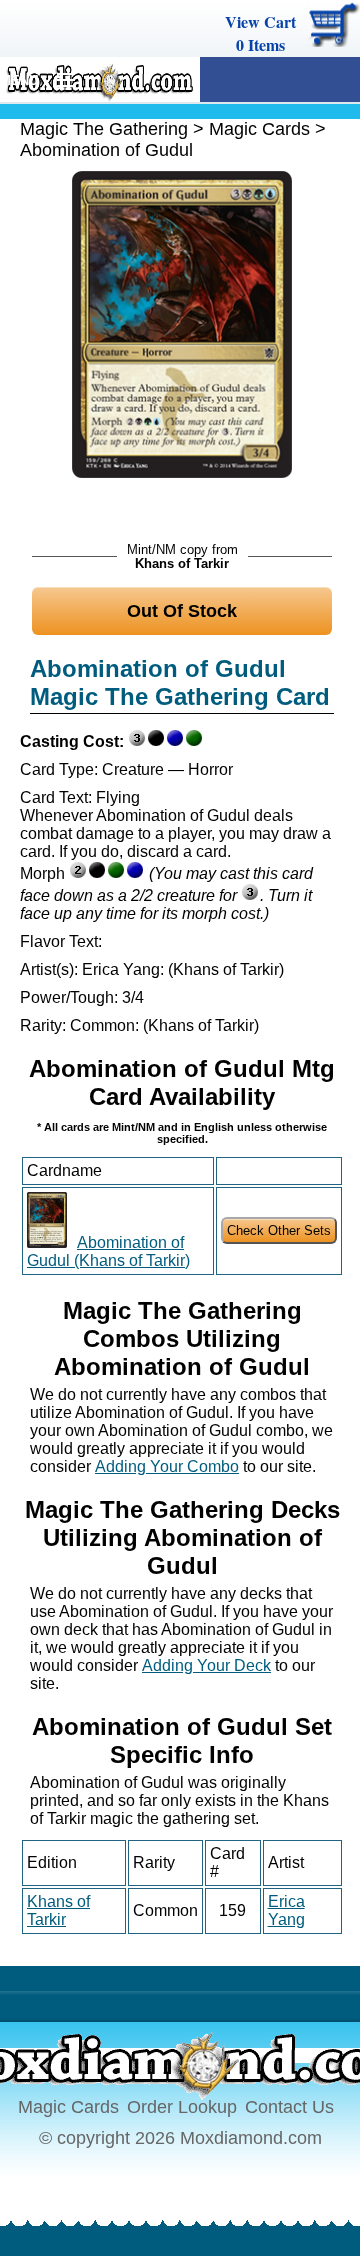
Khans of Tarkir (58, 1910)
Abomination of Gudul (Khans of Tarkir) (108, 1251)
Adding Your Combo (167, 1466)
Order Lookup (182, 2107)
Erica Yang (286, 1910)
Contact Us (289, 2107)
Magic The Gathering (104, 129)
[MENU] (57, 81)
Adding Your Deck (206, 1665)
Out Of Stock (182, 611)
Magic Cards (259, 129)
